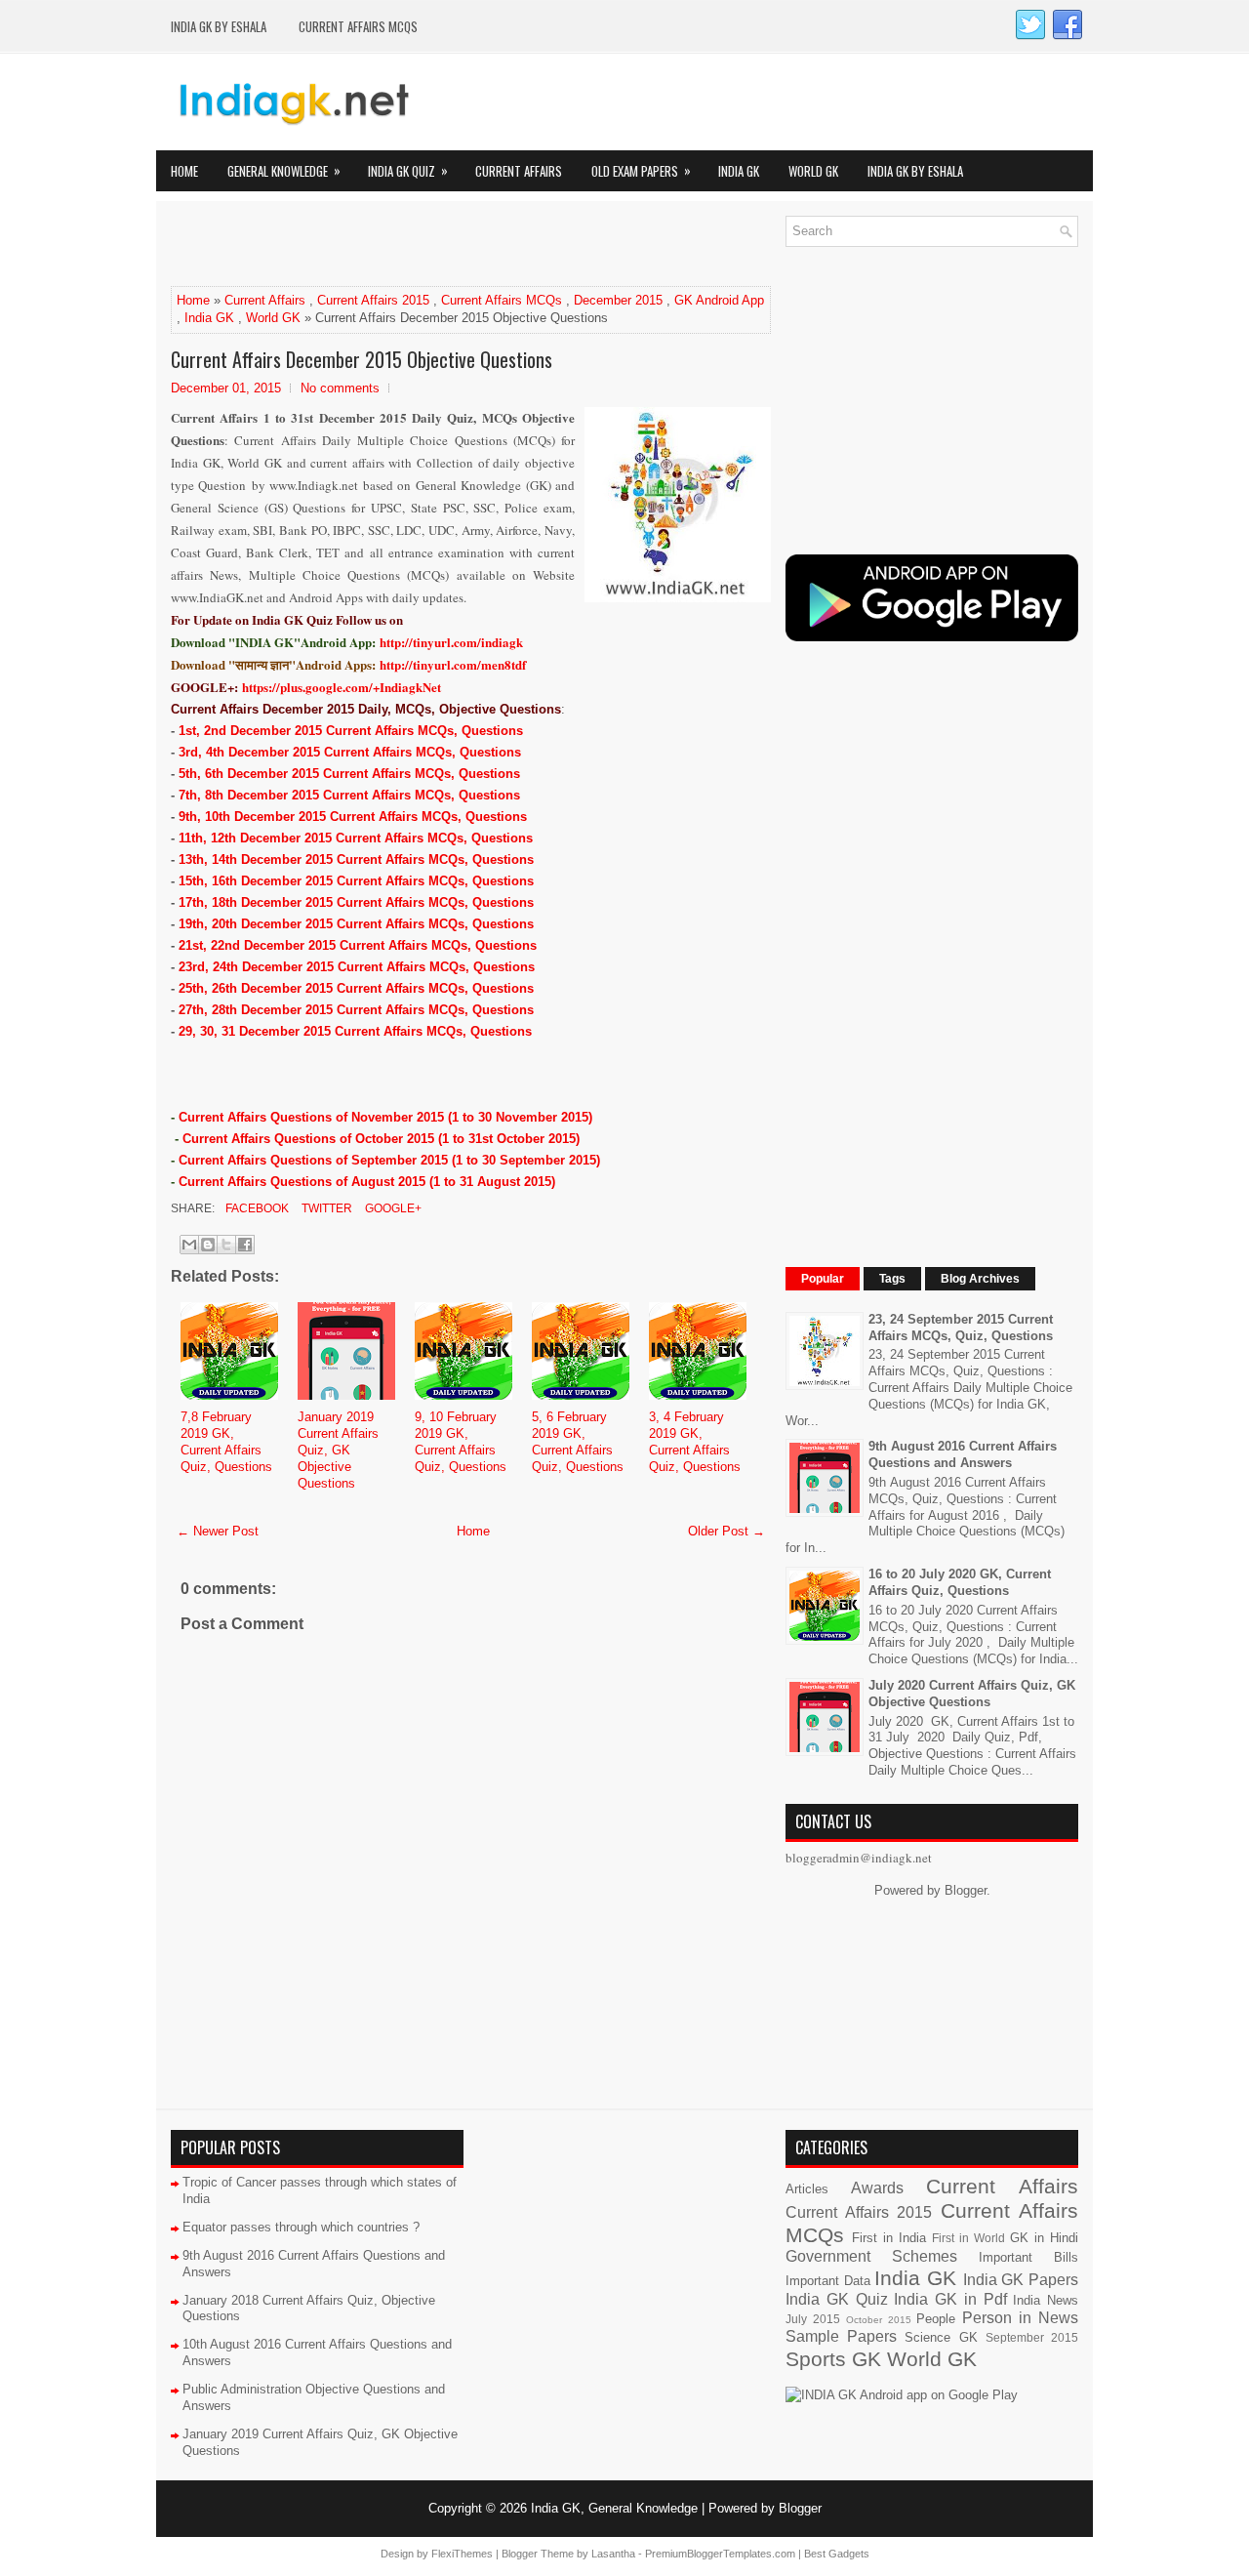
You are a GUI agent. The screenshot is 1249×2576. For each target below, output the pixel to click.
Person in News (1020, 2318)
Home (184, 171)
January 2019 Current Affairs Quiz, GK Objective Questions (338, 1450)
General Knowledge (284, 170)
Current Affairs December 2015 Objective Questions (362, 359)
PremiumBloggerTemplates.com (720, 2554)
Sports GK (833, 2359)
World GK (813, 171)
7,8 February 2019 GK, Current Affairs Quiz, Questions (226, 1442)
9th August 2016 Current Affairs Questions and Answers (963, 1454)
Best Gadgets (837, 2554)
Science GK (941, 2337)
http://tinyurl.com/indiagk (451, 642)
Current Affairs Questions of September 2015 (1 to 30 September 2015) (389, 1160)
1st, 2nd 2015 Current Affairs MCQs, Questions (351, 731)
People (936, 2319)
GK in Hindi (1044, 2238)
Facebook (256, 1208)
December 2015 (618, 300)
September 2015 (1032, 2337)
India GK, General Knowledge (614, 2508)
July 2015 (813, 2319)
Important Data (828, 2281)
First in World (968, 2238)
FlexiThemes (462, 2554)
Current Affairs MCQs (358, 26)
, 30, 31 (207, 1031)
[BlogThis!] (208, 1245)
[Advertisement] (399, 245)
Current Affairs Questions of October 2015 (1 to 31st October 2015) (381, 1139)
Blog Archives (980, 1279)
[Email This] (189, 1245)
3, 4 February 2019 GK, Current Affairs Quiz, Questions (695, 1442)
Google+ (392, 1208)
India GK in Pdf (950, 2299)
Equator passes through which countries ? (301, 2227)
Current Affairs (519, 171)
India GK (739, 171)
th (198, 988)
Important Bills (1028, 2257)
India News (1046, 2300)
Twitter (325, 1208)
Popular (823, 1279)
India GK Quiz (408, 170)
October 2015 (879, 2320)
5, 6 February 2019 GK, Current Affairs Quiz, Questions (578, 1442)
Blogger (966, 1890)
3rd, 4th (203, 752)
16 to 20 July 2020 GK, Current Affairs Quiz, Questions (960, 1582)
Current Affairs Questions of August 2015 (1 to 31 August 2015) (367, 1182)
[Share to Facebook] (245, 1245)
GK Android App (719, 300)
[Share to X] (226, 1245)
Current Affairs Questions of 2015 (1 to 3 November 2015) (385, 1117)
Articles (807, 2189)
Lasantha (613, 2554)
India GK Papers (1021, 2280)
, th (203, 774)
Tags (892, 1279)
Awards (877, 2188)
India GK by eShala (219, 26)
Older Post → (726, 1531)
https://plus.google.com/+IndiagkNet (342, 687)
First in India (889, 2238)
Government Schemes (871, 2256)
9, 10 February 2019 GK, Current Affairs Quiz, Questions (461, 1442)
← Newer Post (218, 1531)
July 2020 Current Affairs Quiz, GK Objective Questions (972, 1694)
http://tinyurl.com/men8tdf (453, 664)
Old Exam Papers (641, 170)
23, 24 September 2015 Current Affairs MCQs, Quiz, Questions (961, 1328)
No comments (340, 388)
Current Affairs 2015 (373, 300)
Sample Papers (841, 2336)
